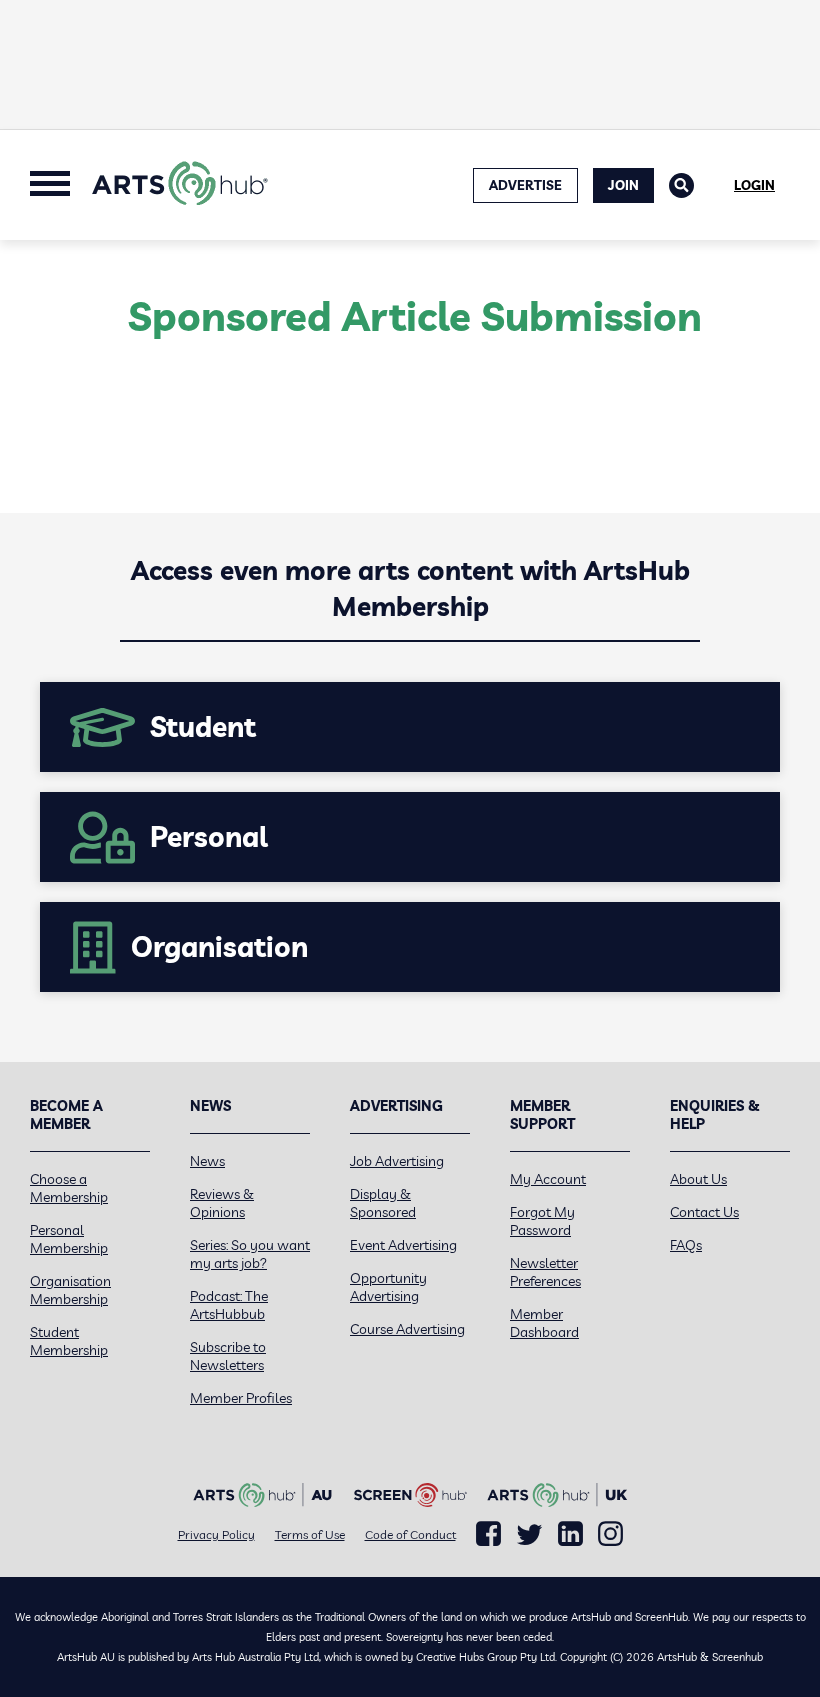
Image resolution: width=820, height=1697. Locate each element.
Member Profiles (241, 1398)
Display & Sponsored (383, 1203)
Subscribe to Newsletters (228, 1356)
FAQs (686, 1245)
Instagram (610, 1534)
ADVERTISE (525, 185)
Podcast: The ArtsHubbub (229, 1305)
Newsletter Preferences (545, 1272)
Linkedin (570, 1534)
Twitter (529, 1534)
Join (623, 185)
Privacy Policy (216, 1534)
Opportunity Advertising (388, 1287)
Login (754, 185)
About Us (698, 1179)
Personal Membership (69, 1239)
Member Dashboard (544, 1323)
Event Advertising (403, 1245)
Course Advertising (407, 1329)
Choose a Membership (69, 1188)
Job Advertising (397, 1161)
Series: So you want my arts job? (250, 1254)
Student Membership (69, 1341)
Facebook (488, 1534)
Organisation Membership (70, 1290)
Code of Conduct (410, 1534)
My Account (548, 1179)
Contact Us (704, 1212)
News (207, 1161)
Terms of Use (310, 1534)
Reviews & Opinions (222, 1203)
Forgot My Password (542, 1221)
